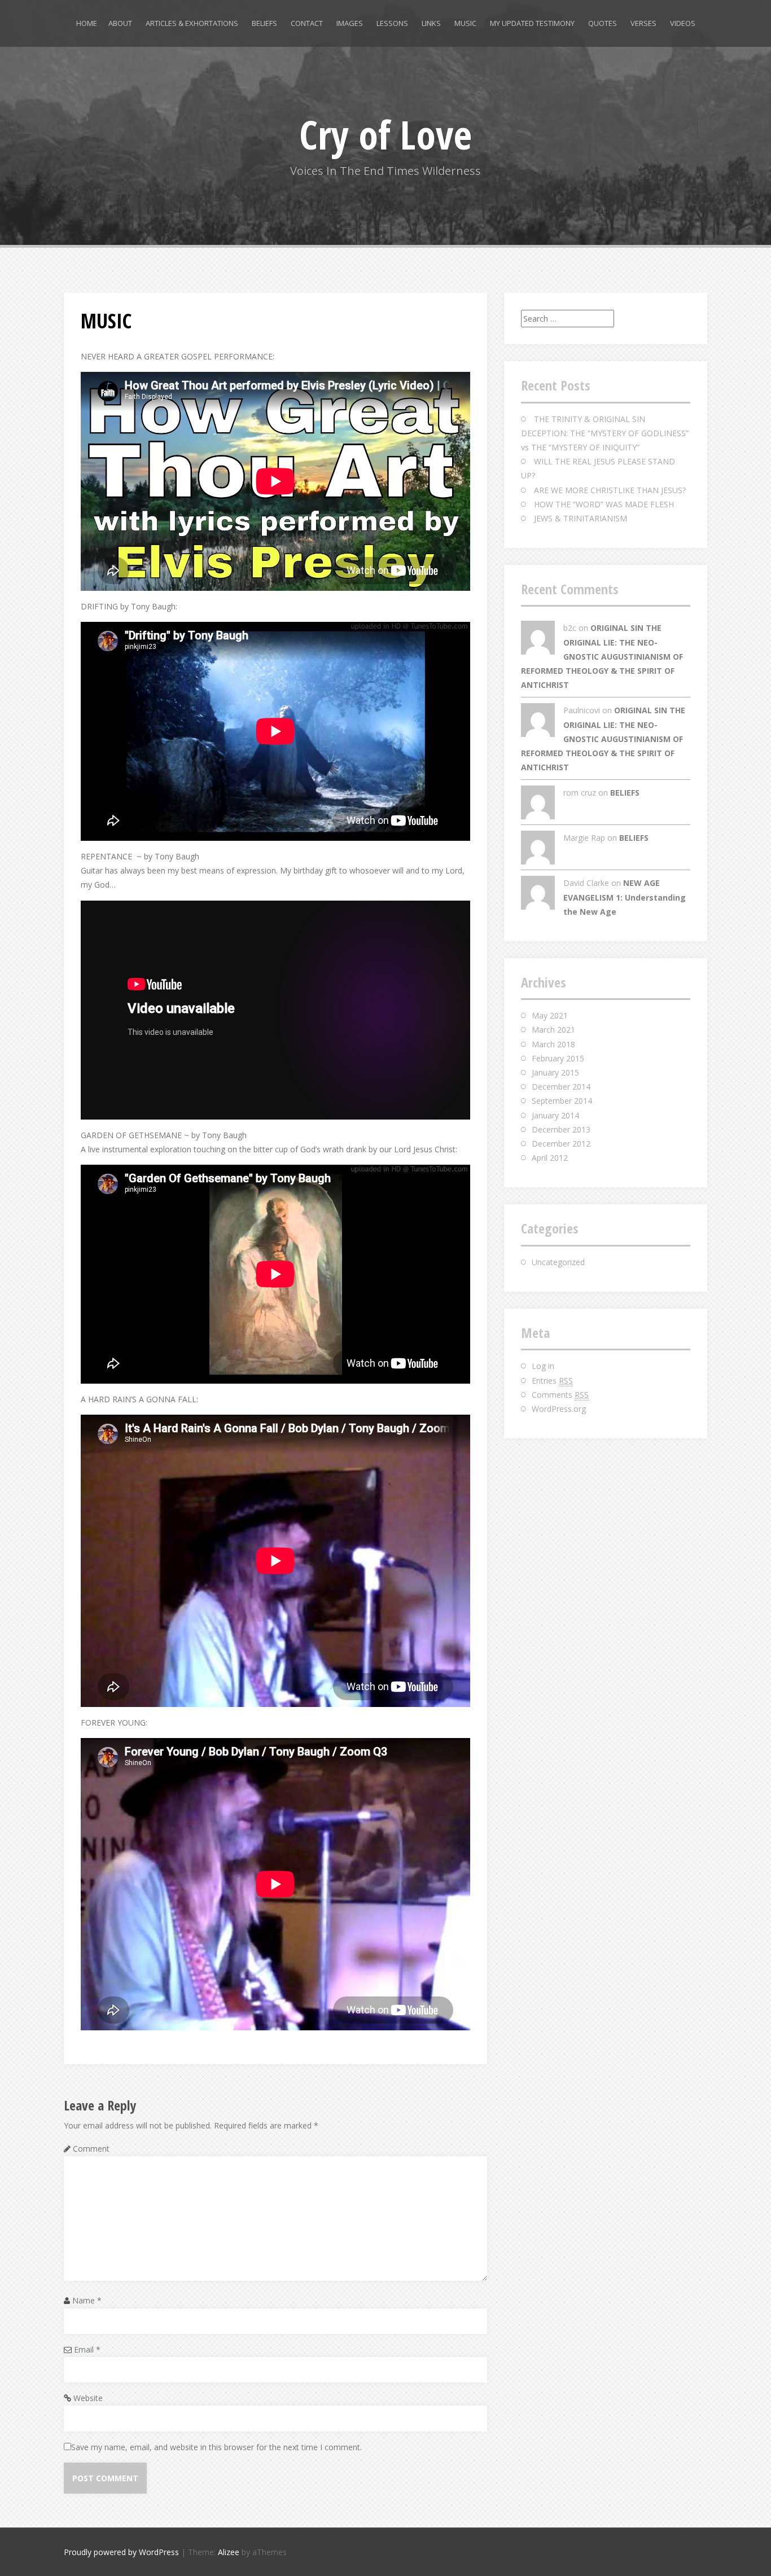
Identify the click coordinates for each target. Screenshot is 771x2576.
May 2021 (550, 1015)
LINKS (431, 23)
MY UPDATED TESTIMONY (532, 23)
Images (350, 23)
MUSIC (465, 23)
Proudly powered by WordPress (121, 2552)
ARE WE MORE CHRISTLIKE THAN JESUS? (610, 490)
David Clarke (586, 883)
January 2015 (555, 1072)
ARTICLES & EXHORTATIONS (192, 23)
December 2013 (561, 1129)
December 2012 (561, 1144)
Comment (91, 2149)
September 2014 (562, 1101)
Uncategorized (558, 1262)
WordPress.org (559, 1409)
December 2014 (561, 1087)
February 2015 (558, 1058)
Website (88, 2398)
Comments (560, 1395)
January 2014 (555, 1115)
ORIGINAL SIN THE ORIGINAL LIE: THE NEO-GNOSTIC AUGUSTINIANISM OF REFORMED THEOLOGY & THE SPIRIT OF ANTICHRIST (602, 656)
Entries (552, 1381)
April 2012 (550, 1158)
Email (87, 2349)
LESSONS (392, 23)
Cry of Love (385, 134)
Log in (543, 1366)
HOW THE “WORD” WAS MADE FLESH (604, 504)
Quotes (603, 23)
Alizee (229, 2552)
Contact (307, 23)
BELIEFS (264, 23)
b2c (570, 628)
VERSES (643, 23)
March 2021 (553, 1030)
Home (87, 23)
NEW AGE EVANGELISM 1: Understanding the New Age (625, 897)
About (120, 23)
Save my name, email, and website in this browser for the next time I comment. (216, 2447)
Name (87, 2300)
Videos (683, 23)
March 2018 (553, 1044)
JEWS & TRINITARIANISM (581, 518)
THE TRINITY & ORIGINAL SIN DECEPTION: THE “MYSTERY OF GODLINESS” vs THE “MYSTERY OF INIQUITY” (605, 433)
